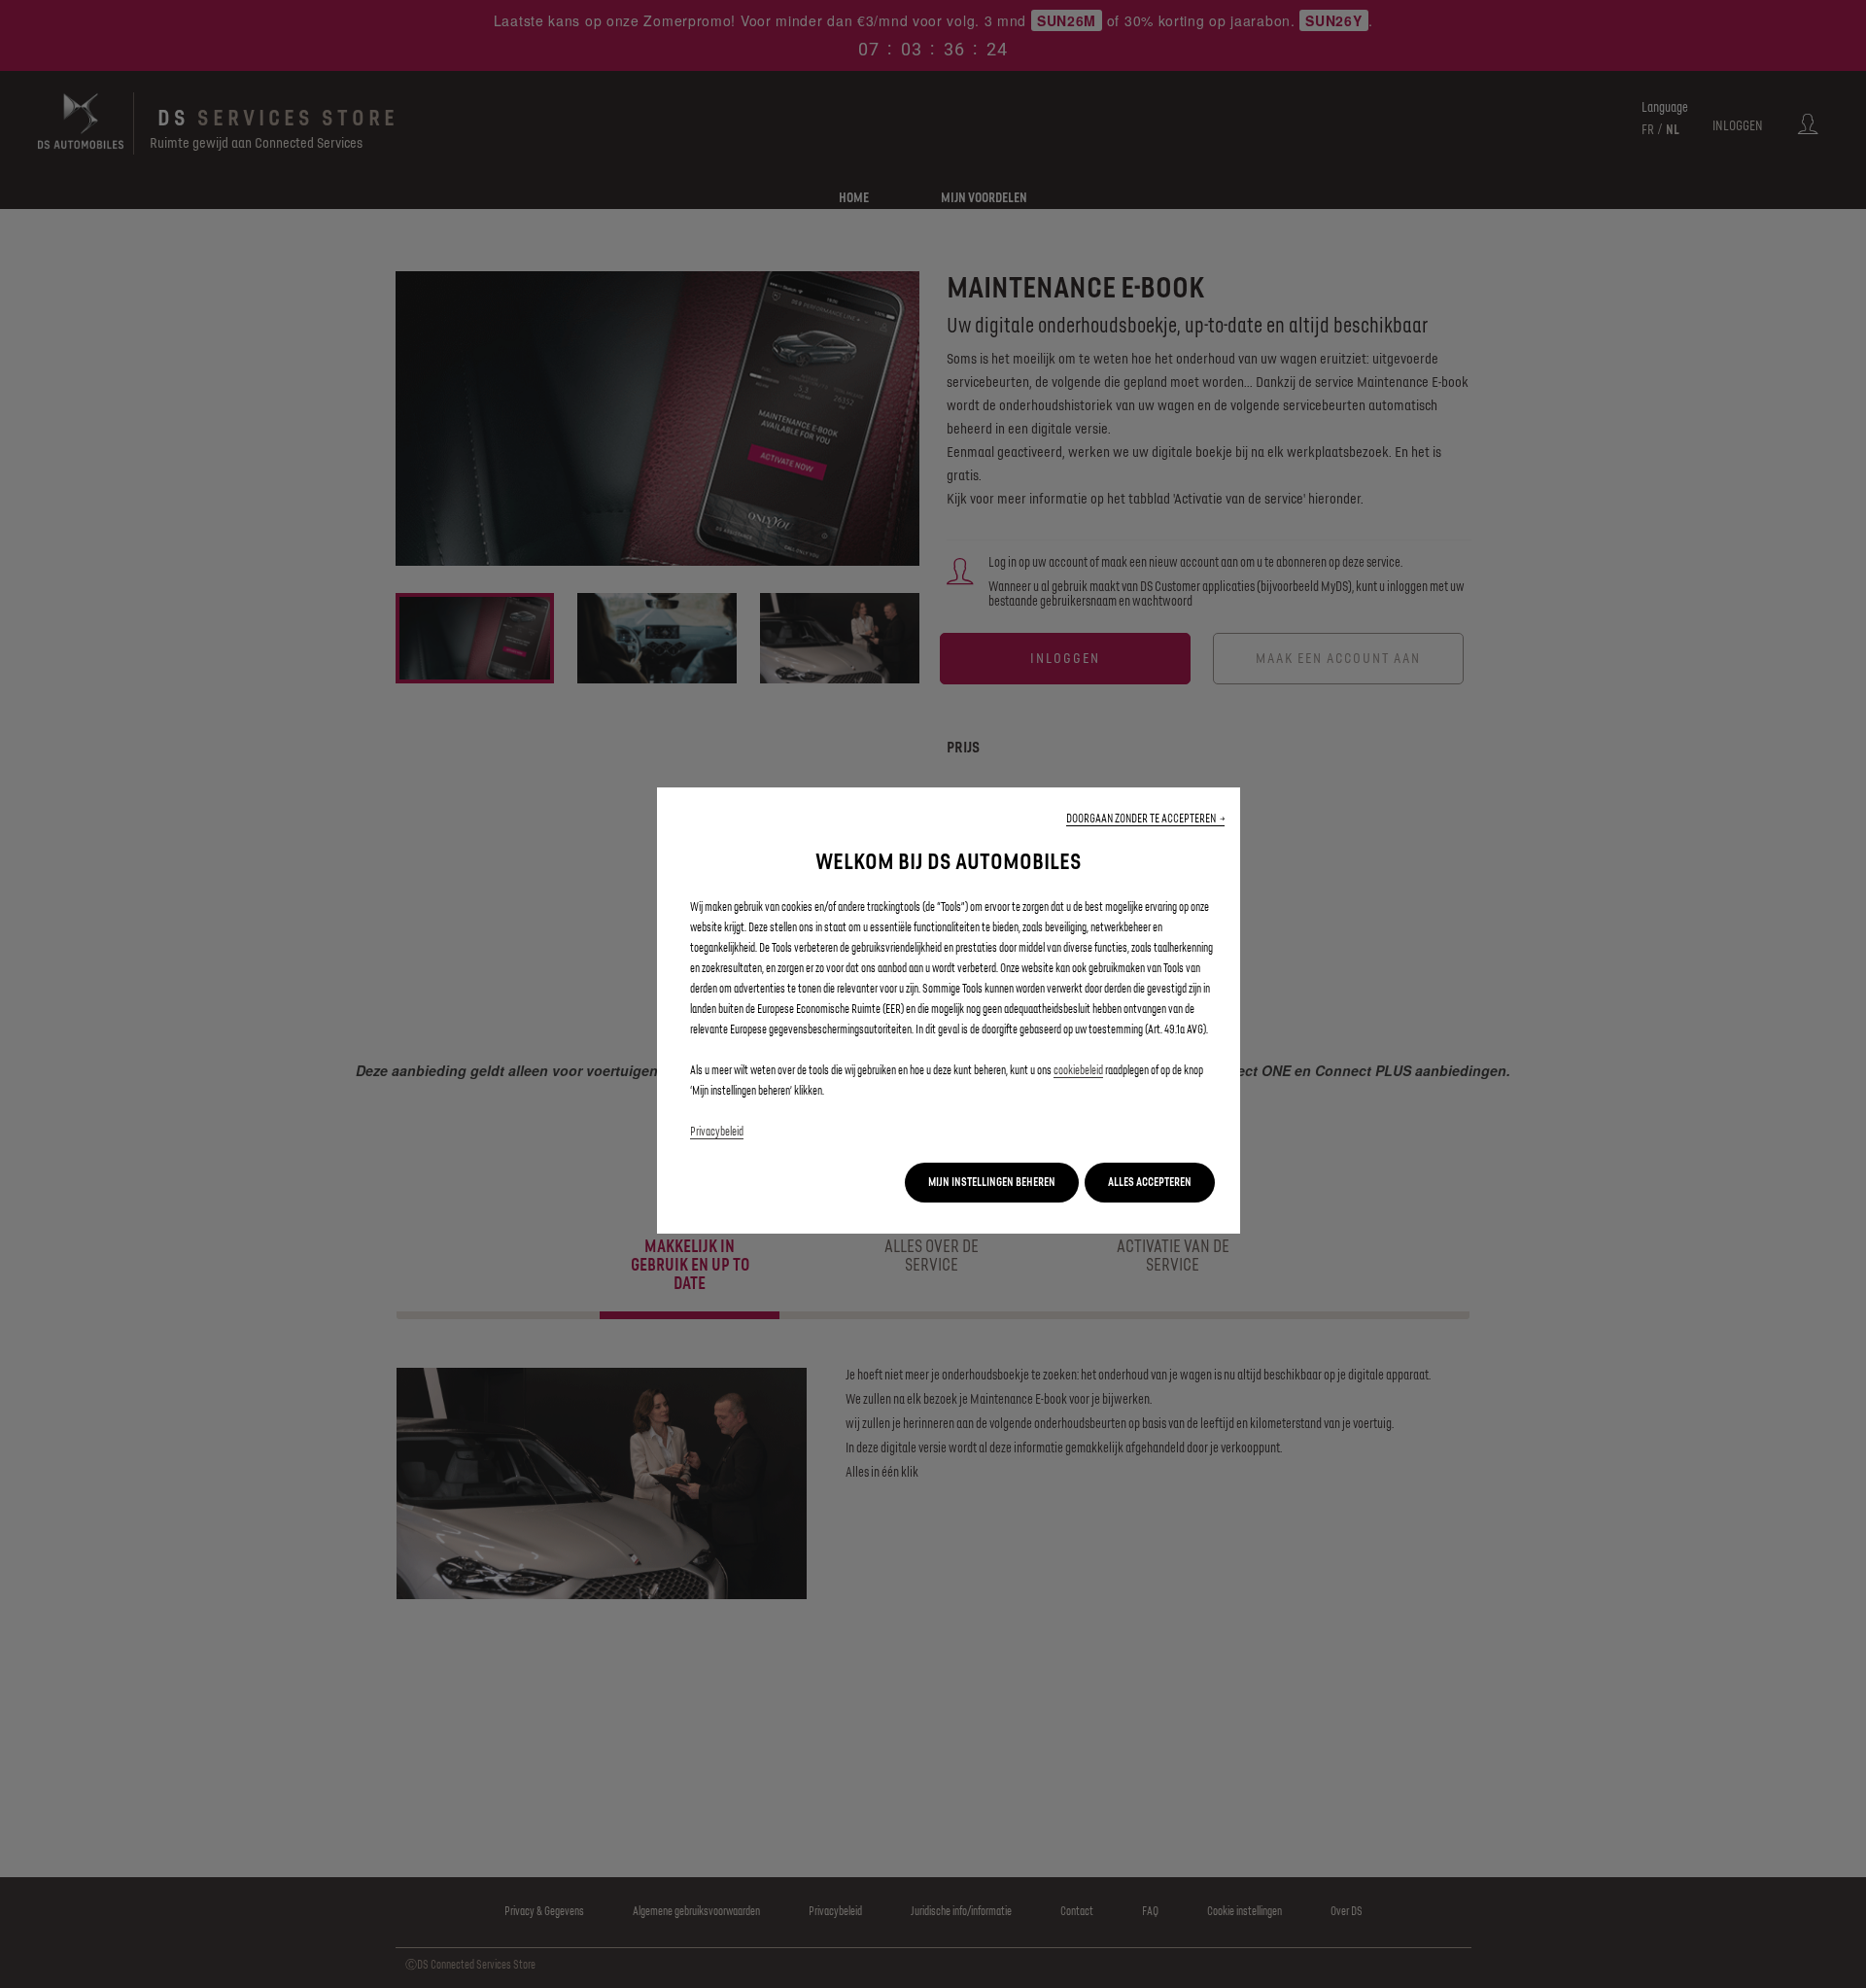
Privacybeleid (717, 1132)
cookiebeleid (1078, 1071)
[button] (1145, 819)
